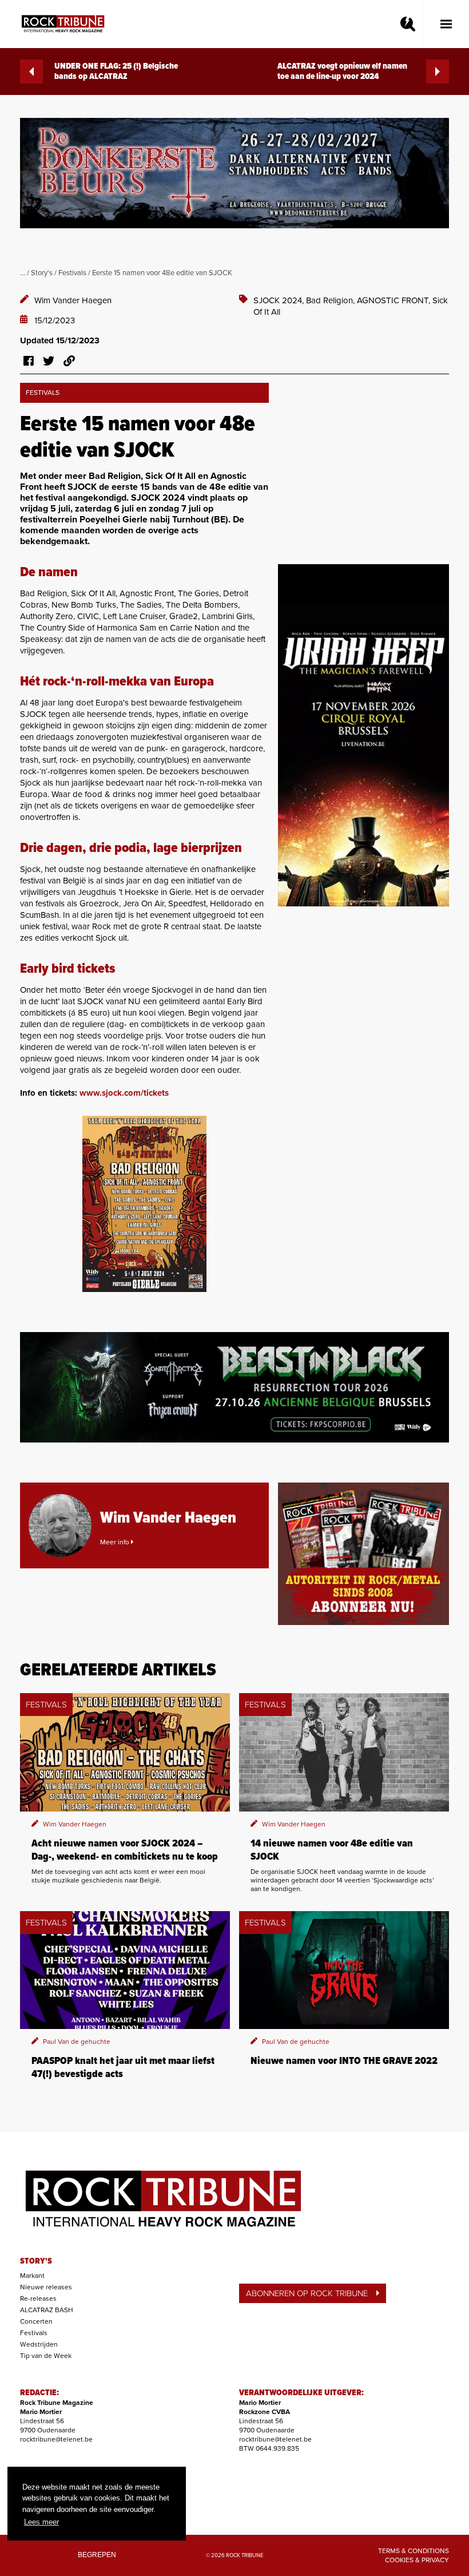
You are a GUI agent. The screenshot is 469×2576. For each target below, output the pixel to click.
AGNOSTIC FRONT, (395, 300)
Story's (42, 273)
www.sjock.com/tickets (124, 1093)
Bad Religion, (331, 300)
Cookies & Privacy (417, 2560)
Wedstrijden (39, 2344)
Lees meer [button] (41, 2522)
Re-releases (38, 2298)
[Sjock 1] (144, 1204)
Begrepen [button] (97, 2555)
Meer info (116, 1542)
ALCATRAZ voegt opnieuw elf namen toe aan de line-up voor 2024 (342, 72)
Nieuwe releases (46, 2287)
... (23, 273)
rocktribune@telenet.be (56, 2439)
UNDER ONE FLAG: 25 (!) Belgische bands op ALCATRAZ (116, 72)
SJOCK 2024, (280, 300)
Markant (32, 2276)
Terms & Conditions (414, 2551)
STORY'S (36, 2261)
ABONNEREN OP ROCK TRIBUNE (307, 2293)
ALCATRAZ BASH (47, 2310)
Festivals (72, 273)
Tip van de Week (46, 2356)
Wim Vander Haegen (73, 300)
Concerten (36, 2321)
